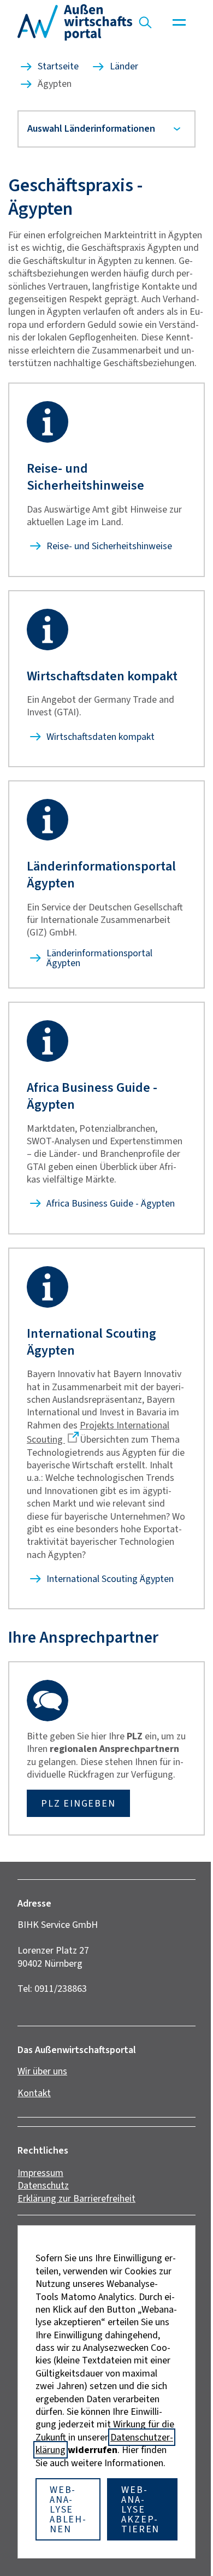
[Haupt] (179, 22)
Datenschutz (43, 2224)
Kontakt (34, 2131)
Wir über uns (42, 2109)
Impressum (40, 2211)
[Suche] (145, 22)
